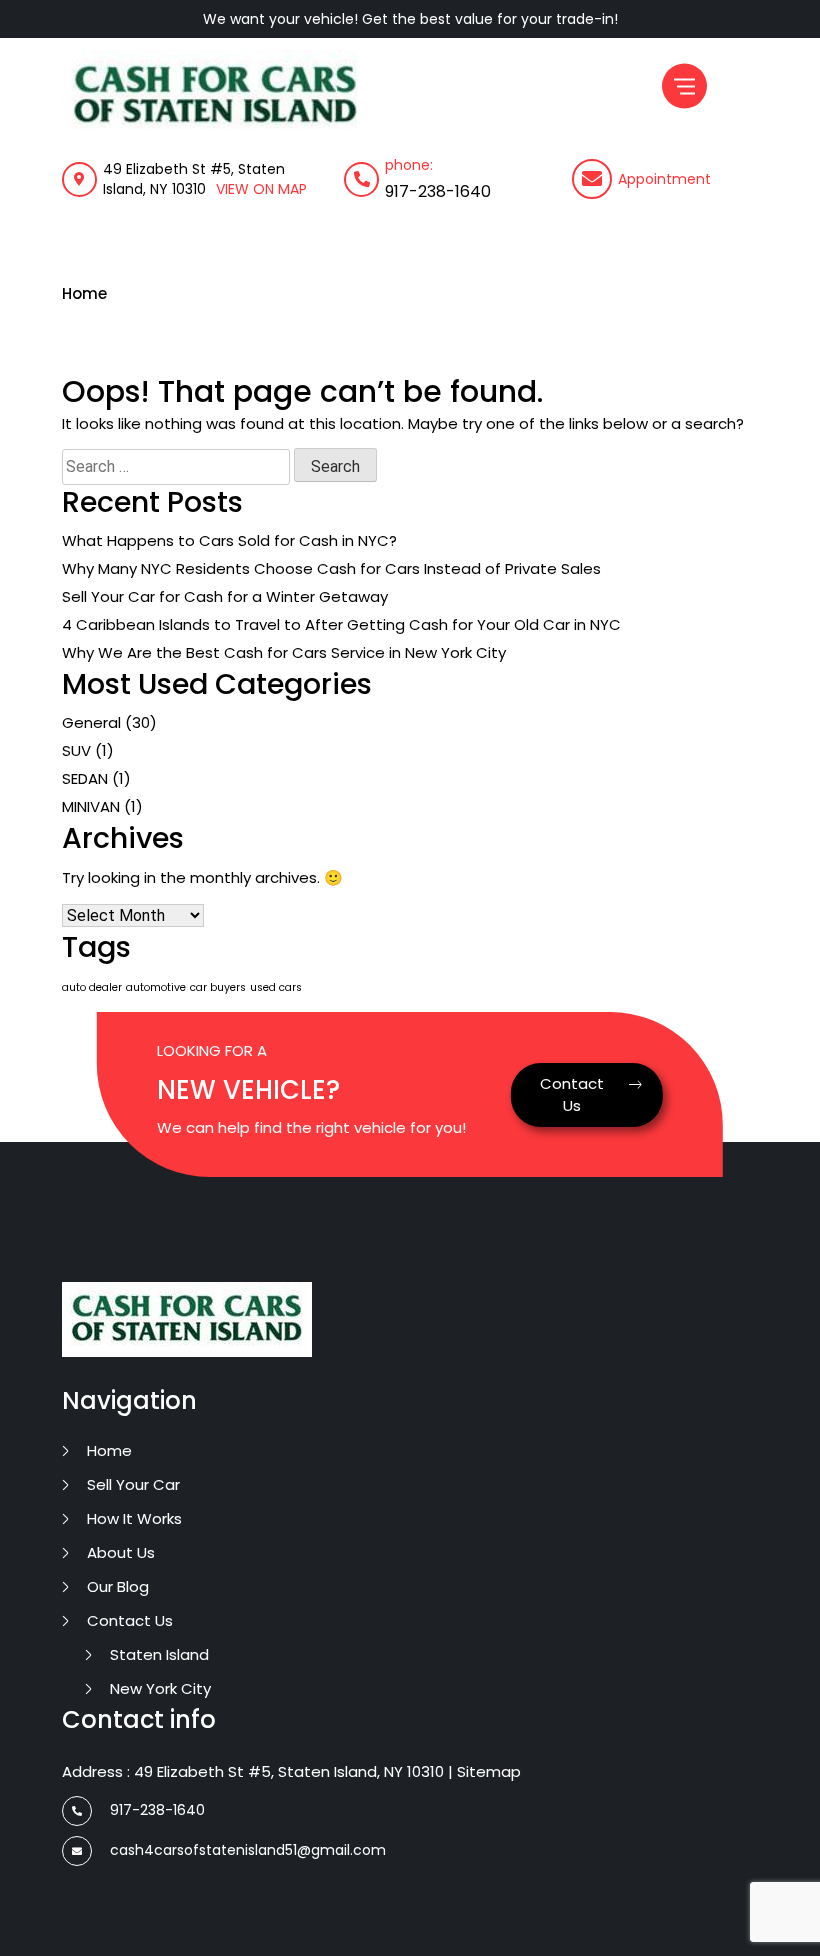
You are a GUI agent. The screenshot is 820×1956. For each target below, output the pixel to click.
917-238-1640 (438, 191)
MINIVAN (91, 806)
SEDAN (85, 778)
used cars (276, 987)
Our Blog (118, 1586)
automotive (156, 987)
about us (121, 1552)
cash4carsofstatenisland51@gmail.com (248, 1850)
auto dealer (92, 987)
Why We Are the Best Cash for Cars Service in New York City (284, 652)
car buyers (218, 987)
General (91, 722)
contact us (130, 1620)
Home (84, 293)
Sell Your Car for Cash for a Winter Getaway (225, 596)
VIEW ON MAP (261, 189)
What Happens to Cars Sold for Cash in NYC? (229, 540)
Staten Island (159, 1654)
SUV (76, 750)
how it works (134, 1518)
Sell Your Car (133, 1484)
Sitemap (489, 1771)
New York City (160, 1688)
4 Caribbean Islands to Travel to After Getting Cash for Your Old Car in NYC (341, 624)
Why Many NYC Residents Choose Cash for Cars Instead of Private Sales (331, 568)
